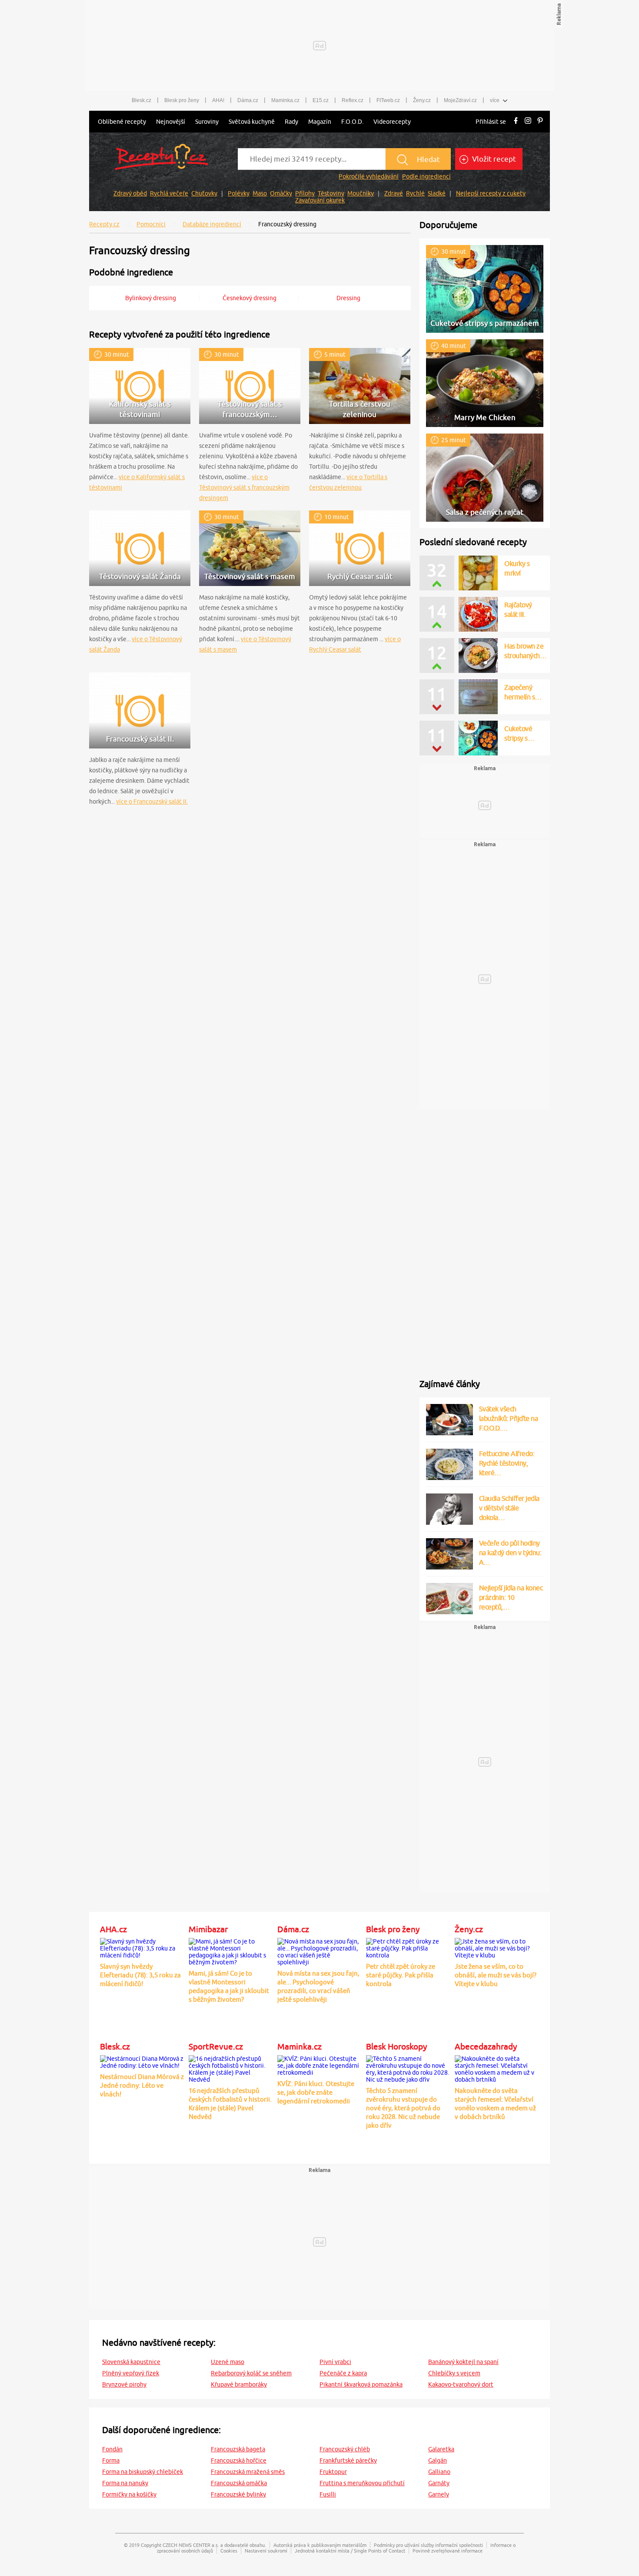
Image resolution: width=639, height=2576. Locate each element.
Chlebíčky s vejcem (454, 2373)
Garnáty (439, 2483)
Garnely (439, 2494)
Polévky (239, 193)
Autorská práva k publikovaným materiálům (320, 2545)
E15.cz (321, 100)
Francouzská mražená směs (248, 2472)
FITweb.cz (388, 100)
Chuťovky (204, 193)
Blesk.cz (141, 100)
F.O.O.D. (352, 122)
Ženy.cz (422, 100)
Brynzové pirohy (124, 2384)
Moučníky (361, 193)
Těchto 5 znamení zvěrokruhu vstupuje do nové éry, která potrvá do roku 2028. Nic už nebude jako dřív (403, 2108)
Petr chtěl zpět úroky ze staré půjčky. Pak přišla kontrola (401, 1975)
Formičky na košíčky (129, 2494)
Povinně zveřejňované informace (448, 2551)
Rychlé (415, 193)
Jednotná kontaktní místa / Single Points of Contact (350, 2551)
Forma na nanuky (125, 2483)
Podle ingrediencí (426, 176)
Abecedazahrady (486, 2046)
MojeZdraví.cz (460, 100)
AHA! (218, 100)
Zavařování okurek (320, 200)
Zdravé (394, 193)
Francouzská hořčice (239, 2460)
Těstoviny (331, 193)
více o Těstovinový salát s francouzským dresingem (244, 487)
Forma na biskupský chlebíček (143, 2472)
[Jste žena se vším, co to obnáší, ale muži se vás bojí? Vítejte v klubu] (497, 1947)
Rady (291, 122)
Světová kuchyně (252, 122)
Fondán (112, 2449)
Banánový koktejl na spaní (463, 2362)
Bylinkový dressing (151, 298)
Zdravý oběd (130, 193)
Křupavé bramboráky (239, 2384)
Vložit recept (493, 159)
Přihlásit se (491, 122)
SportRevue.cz (216, 2046)
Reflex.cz (353, 100)
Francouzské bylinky (238, 2494)
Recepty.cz (104, 224)
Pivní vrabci (335, 2362)
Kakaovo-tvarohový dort (461, 2384)
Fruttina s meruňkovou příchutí (362, 2483)
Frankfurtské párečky (348, 2460)
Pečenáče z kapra (343, 2373)
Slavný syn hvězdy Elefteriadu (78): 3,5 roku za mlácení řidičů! (140, 1975)
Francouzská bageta (238, 2449)
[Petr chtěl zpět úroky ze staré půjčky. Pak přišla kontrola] (408, 1947)
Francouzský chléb (345, 2449)
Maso (260, 193)
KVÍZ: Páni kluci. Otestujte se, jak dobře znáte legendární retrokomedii (316, 2092)
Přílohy (305, 193)
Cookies (229, 2551)
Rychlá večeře (169, 193)
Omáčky (281, 193)
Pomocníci (151, 224)
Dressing (348, 298)
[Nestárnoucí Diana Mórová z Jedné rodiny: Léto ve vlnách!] (142, 2061)
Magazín (320, 122)
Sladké (437, 193)
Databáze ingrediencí (212, 224)
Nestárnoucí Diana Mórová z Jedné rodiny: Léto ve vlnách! (142, 2085)
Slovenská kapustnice (131, 2362)
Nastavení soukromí (266, 2551)
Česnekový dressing (250, 298)
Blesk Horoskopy (396, 2046)
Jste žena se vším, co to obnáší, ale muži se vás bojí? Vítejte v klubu (496, 1975)
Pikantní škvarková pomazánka (361, 2384)
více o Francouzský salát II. (152, 801)
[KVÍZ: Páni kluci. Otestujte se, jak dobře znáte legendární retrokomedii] (319, 2064)
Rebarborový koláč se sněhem (251, 2373)
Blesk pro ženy (182, 100)
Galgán (438, 2460)
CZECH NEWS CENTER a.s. (191, 2545)
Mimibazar (208, 1929)
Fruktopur (333, 2472)
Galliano (439, 2472)
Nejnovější (171, 122)
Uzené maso (228, 2362)
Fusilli (328, 2494)
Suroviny (207, 122)
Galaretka (441, 2449)
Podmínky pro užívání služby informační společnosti (428, 2545)
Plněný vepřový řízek (131, 2373)
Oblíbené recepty (122, 122)
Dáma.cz (248, 100)
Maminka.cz (285, 100)
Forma (111, 2460)
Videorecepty (392, 122)
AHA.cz (113, 1929)
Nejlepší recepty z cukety (491, 193)
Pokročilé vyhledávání (369, 176)
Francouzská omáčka (239, 2483)
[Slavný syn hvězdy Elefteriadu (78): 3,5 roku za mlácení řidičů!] (142, 1947)
